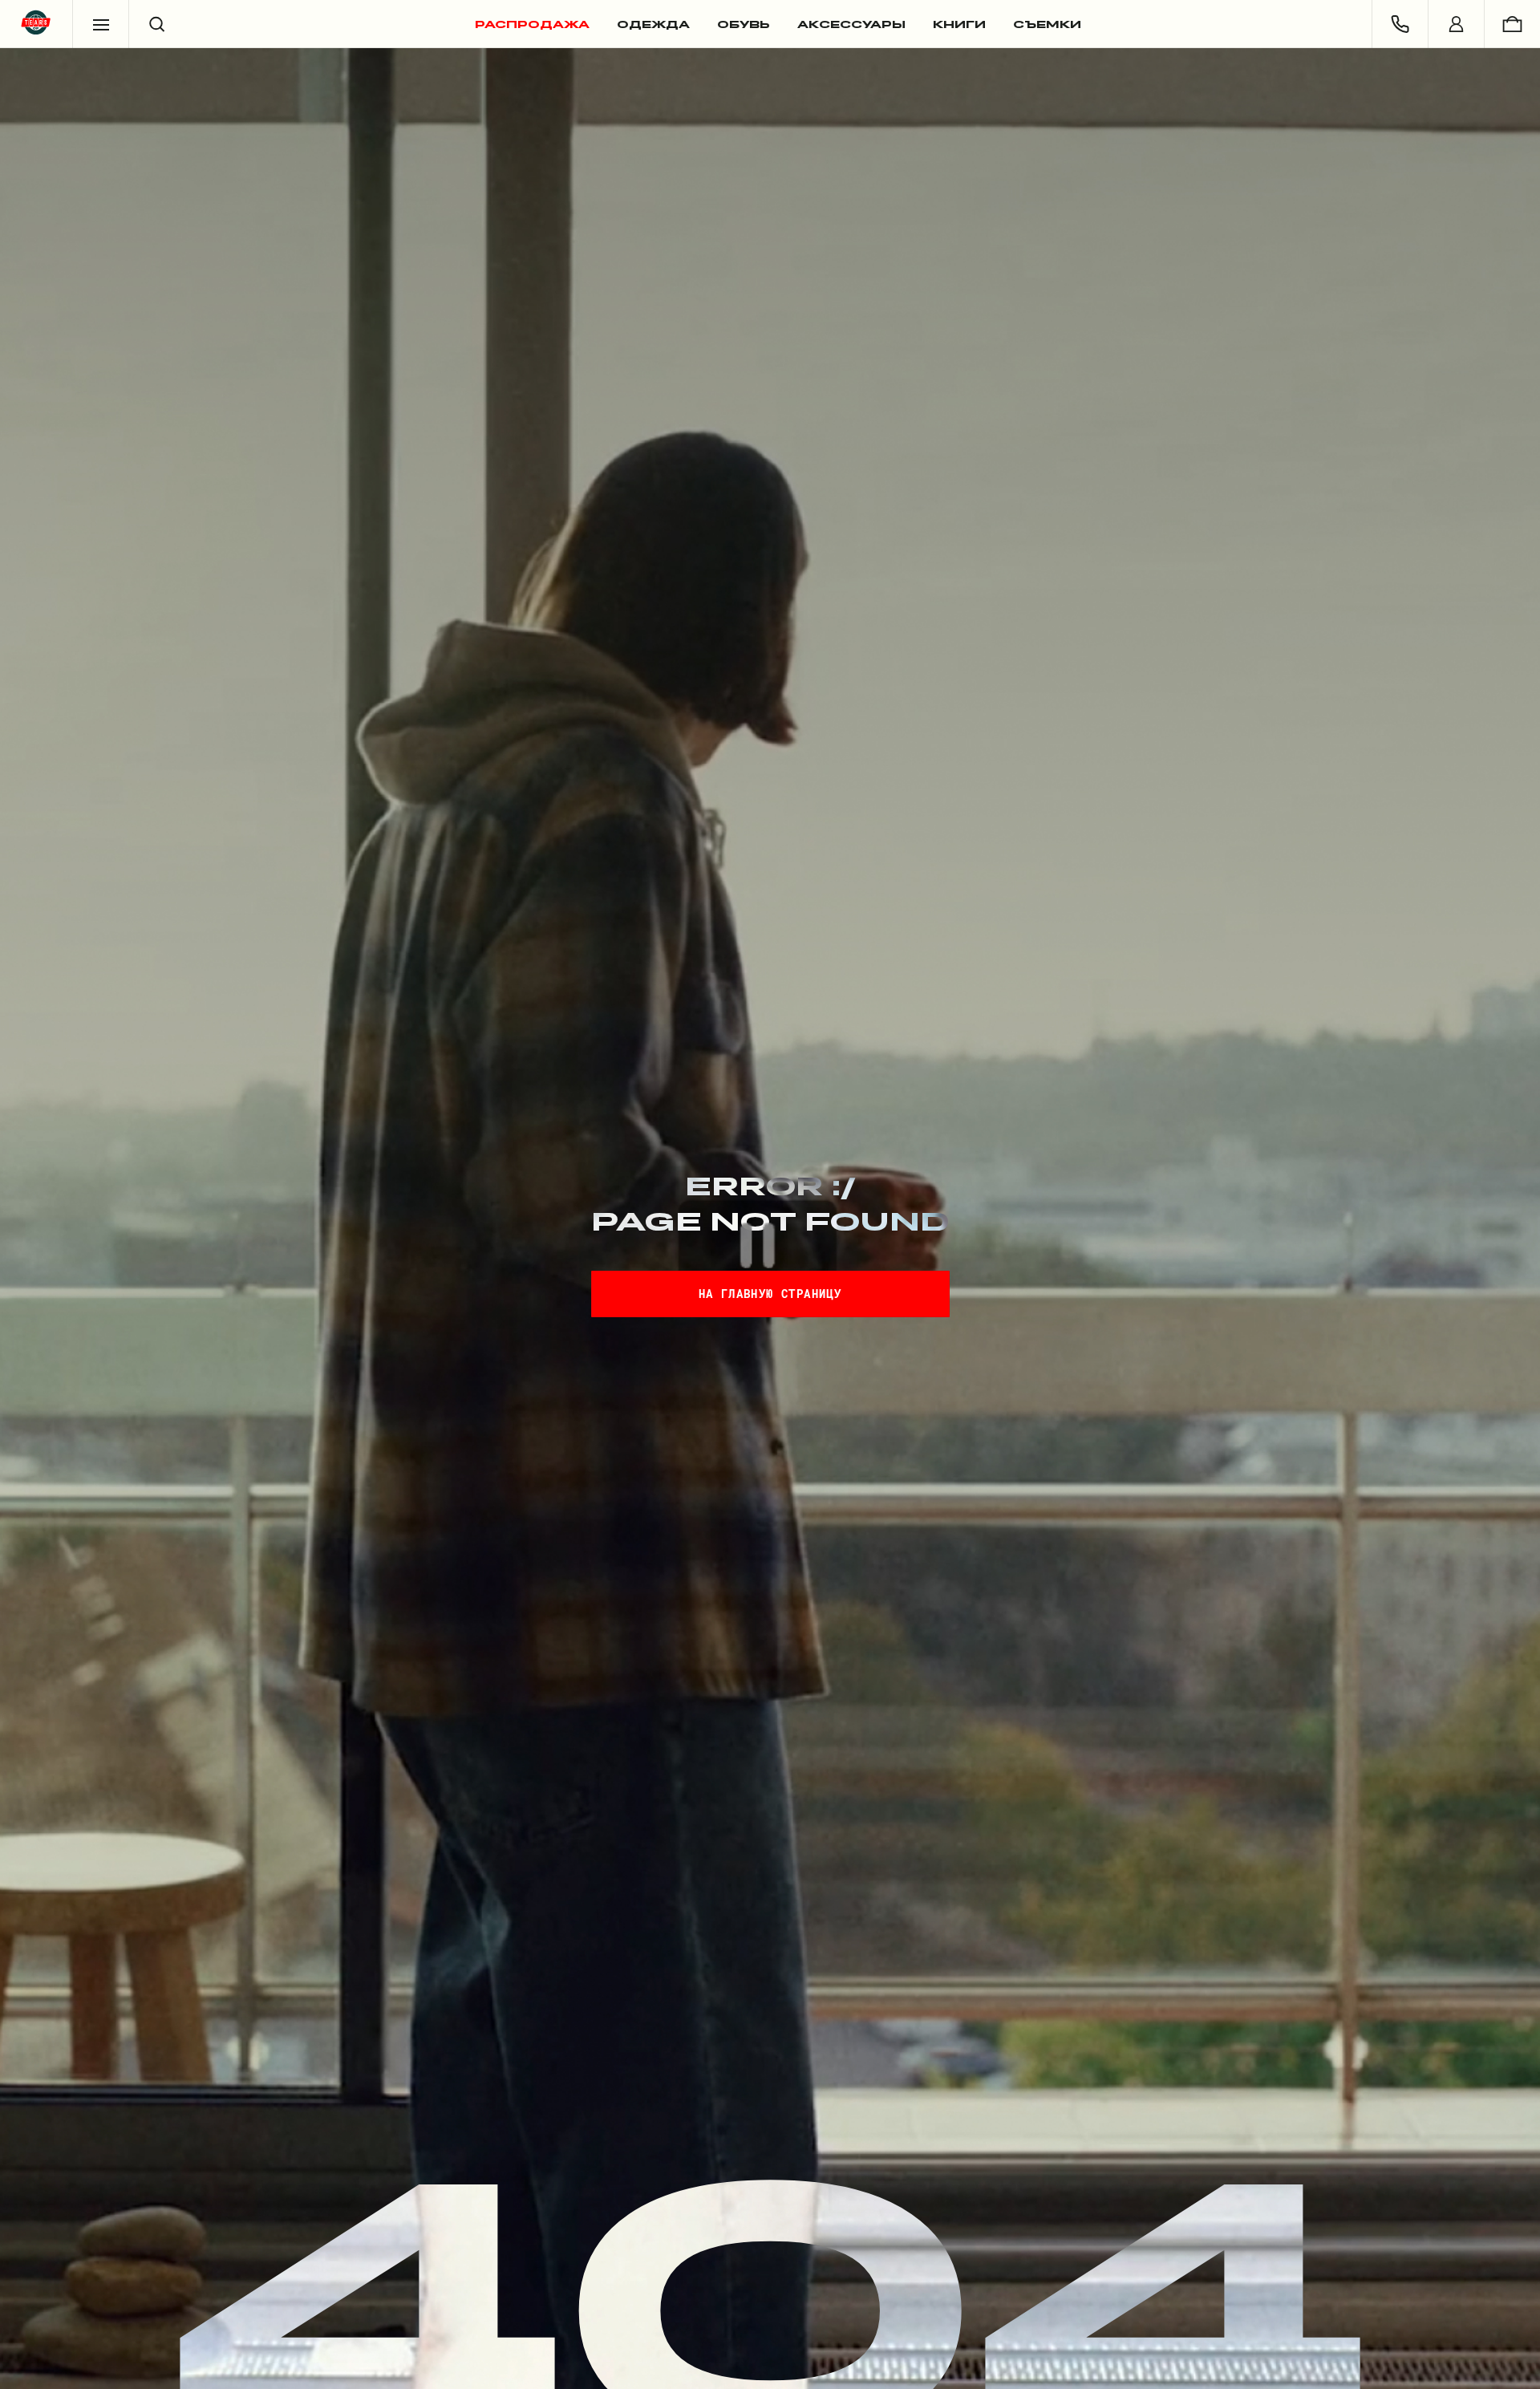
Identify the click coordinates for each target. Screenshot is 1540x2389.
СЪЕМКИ (1047, 24)
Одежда (653, 24)
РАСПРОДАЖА (532, 24)
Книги (959, 24)
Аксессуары (851, 24)
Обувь (744, 24)
